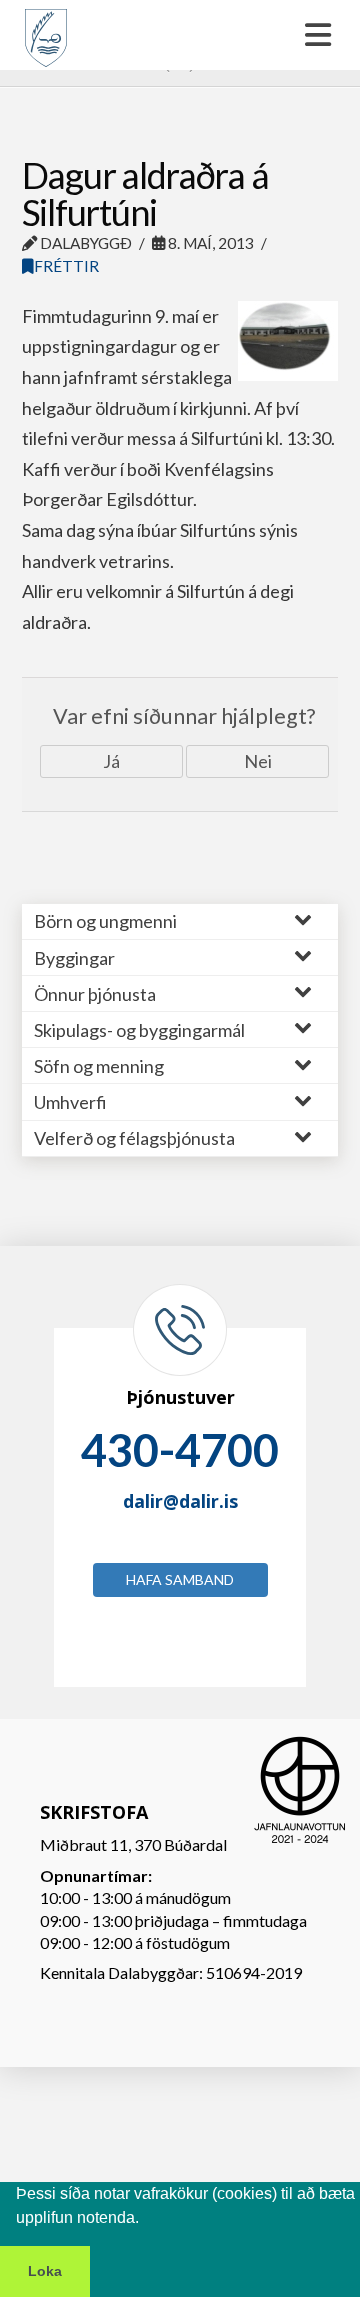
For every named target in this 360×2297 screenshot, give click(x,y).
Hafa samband (180, 1579)
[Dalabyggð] (46, 29)
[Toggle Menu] (180, 35)
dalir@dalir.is (180, 1501)
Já (111, 761)
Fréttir (66, 266)
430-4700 (180, 1450)
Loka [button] (45, 2271)
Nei (258, 761)
